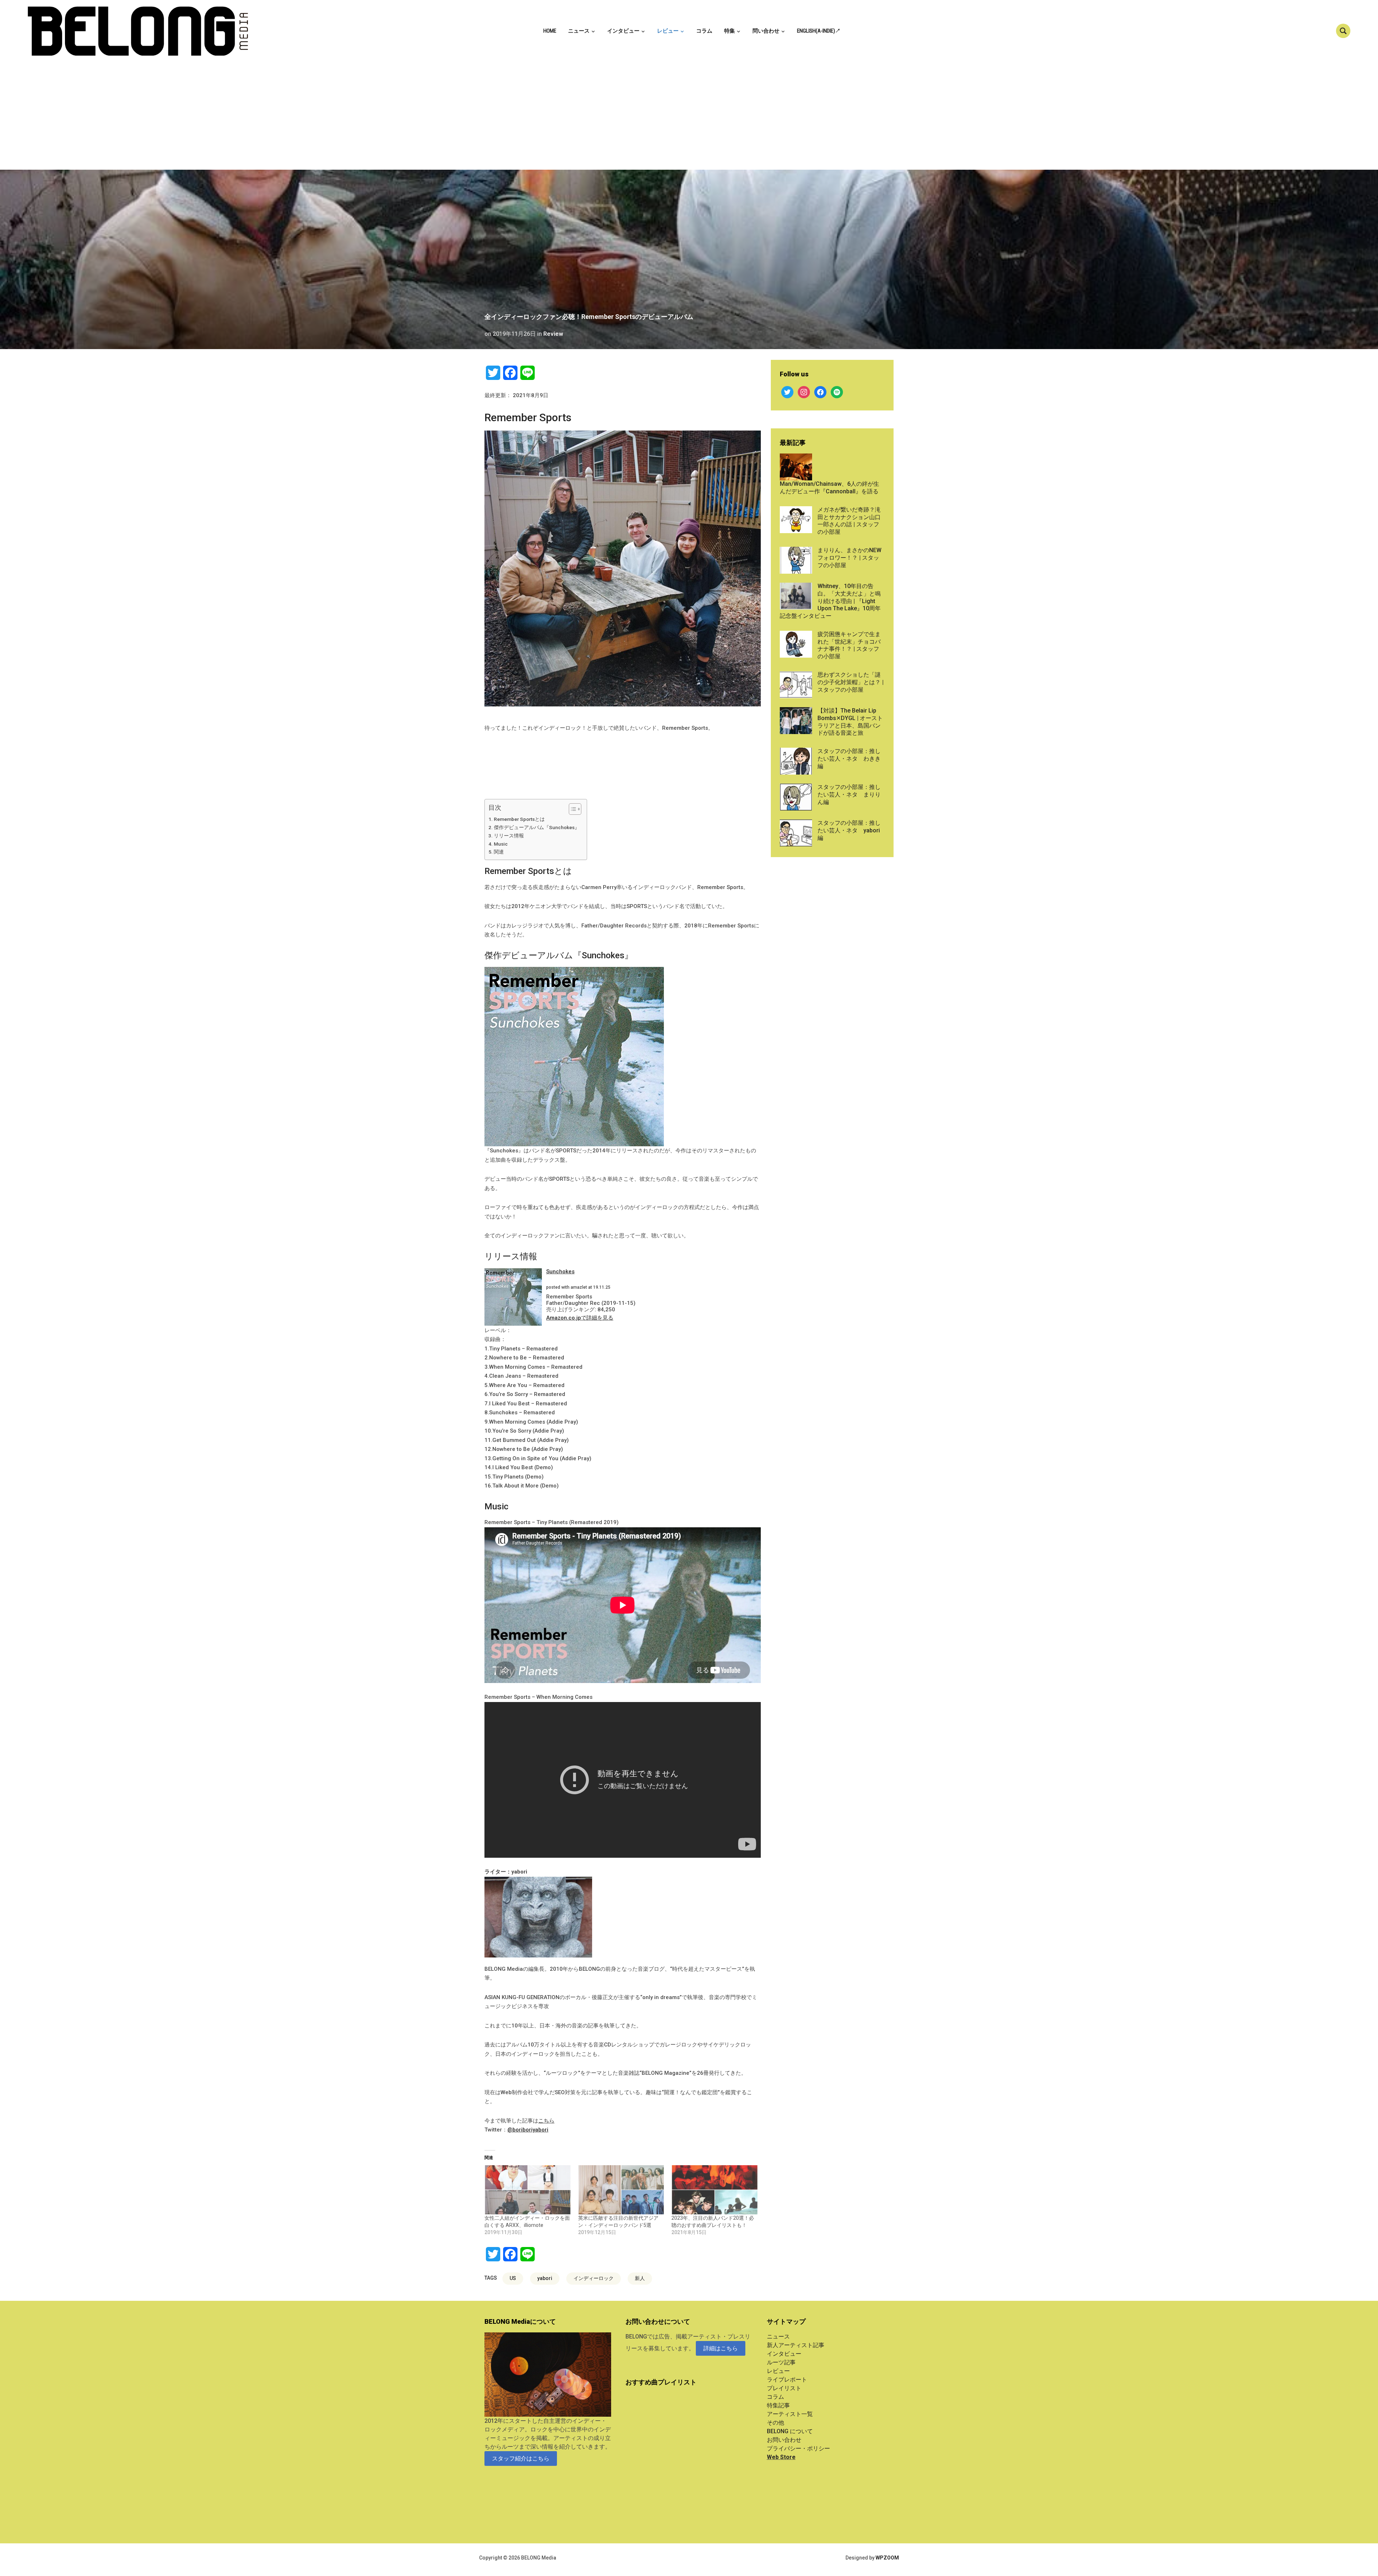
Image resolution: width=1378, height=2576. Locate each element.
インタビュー (623, 31)
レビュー (668, 31)
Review (553, 334)
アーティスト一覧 (790, 2414)
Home (550, 31)
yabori (545, 2278)
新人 (640, 2278)
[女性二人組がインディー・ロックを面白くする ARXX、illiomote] (528, 2190)
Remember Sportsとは (519, 819)
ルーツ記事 (781, 2362)
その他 (775, 2423)
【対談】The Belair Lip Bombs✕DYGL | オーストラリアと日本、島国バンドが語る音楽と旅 (850, 722)
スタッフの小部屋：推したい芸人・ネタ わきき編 (849, 759)
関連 (499, 852)
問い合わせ (766, 31)
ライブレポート (787, 2380)
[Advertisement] (689, 116)
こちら (546, 2121)
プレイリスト (784, 2388)
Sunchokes (560, 1271)
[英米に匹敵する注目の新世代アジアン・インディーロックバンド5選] (621, 2190)
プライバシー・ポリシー (798, 2448)
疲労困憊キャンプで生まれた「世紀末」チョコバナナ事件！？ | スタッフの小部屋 (849, 645)
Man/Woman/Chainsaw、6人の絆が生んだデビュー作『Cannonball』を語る (829, 488)
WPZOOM (887, 2558)
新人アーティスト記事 (796, 2345)
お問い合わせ (784, 2440)
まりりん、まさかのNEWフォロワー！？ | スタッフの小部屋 (849, 558)
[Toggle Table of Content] (571, 809)
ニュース (579, 31)
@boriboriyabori (528, 2130)
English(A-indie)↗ (819, 31)
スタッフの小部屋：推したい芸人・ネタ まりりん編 (849, 795)
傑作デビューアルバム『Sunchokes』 (537, 827)
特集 (730, 31)
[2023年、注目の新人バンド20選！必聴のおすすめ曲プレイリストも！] (715, 2190)
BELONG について (790, 2431)
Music (501, 844)
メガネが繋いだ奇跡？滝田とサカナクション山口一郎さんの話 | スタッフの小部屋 (849, 521)
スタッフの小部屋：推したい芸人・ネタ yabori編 (849, 830)
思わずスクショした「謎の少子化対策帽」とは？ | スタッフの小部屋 (850, 682)
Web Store (781, 2457)
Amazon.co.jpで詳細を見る (580, 1318)
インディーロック (594, 2278)
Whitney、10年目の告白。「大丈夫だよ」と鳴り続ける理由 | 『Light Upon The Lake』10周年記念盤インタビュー (830, 601)
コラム (704, 31)
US (513, 2278)
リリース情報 (509, 836)
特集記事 (778, 2405)
